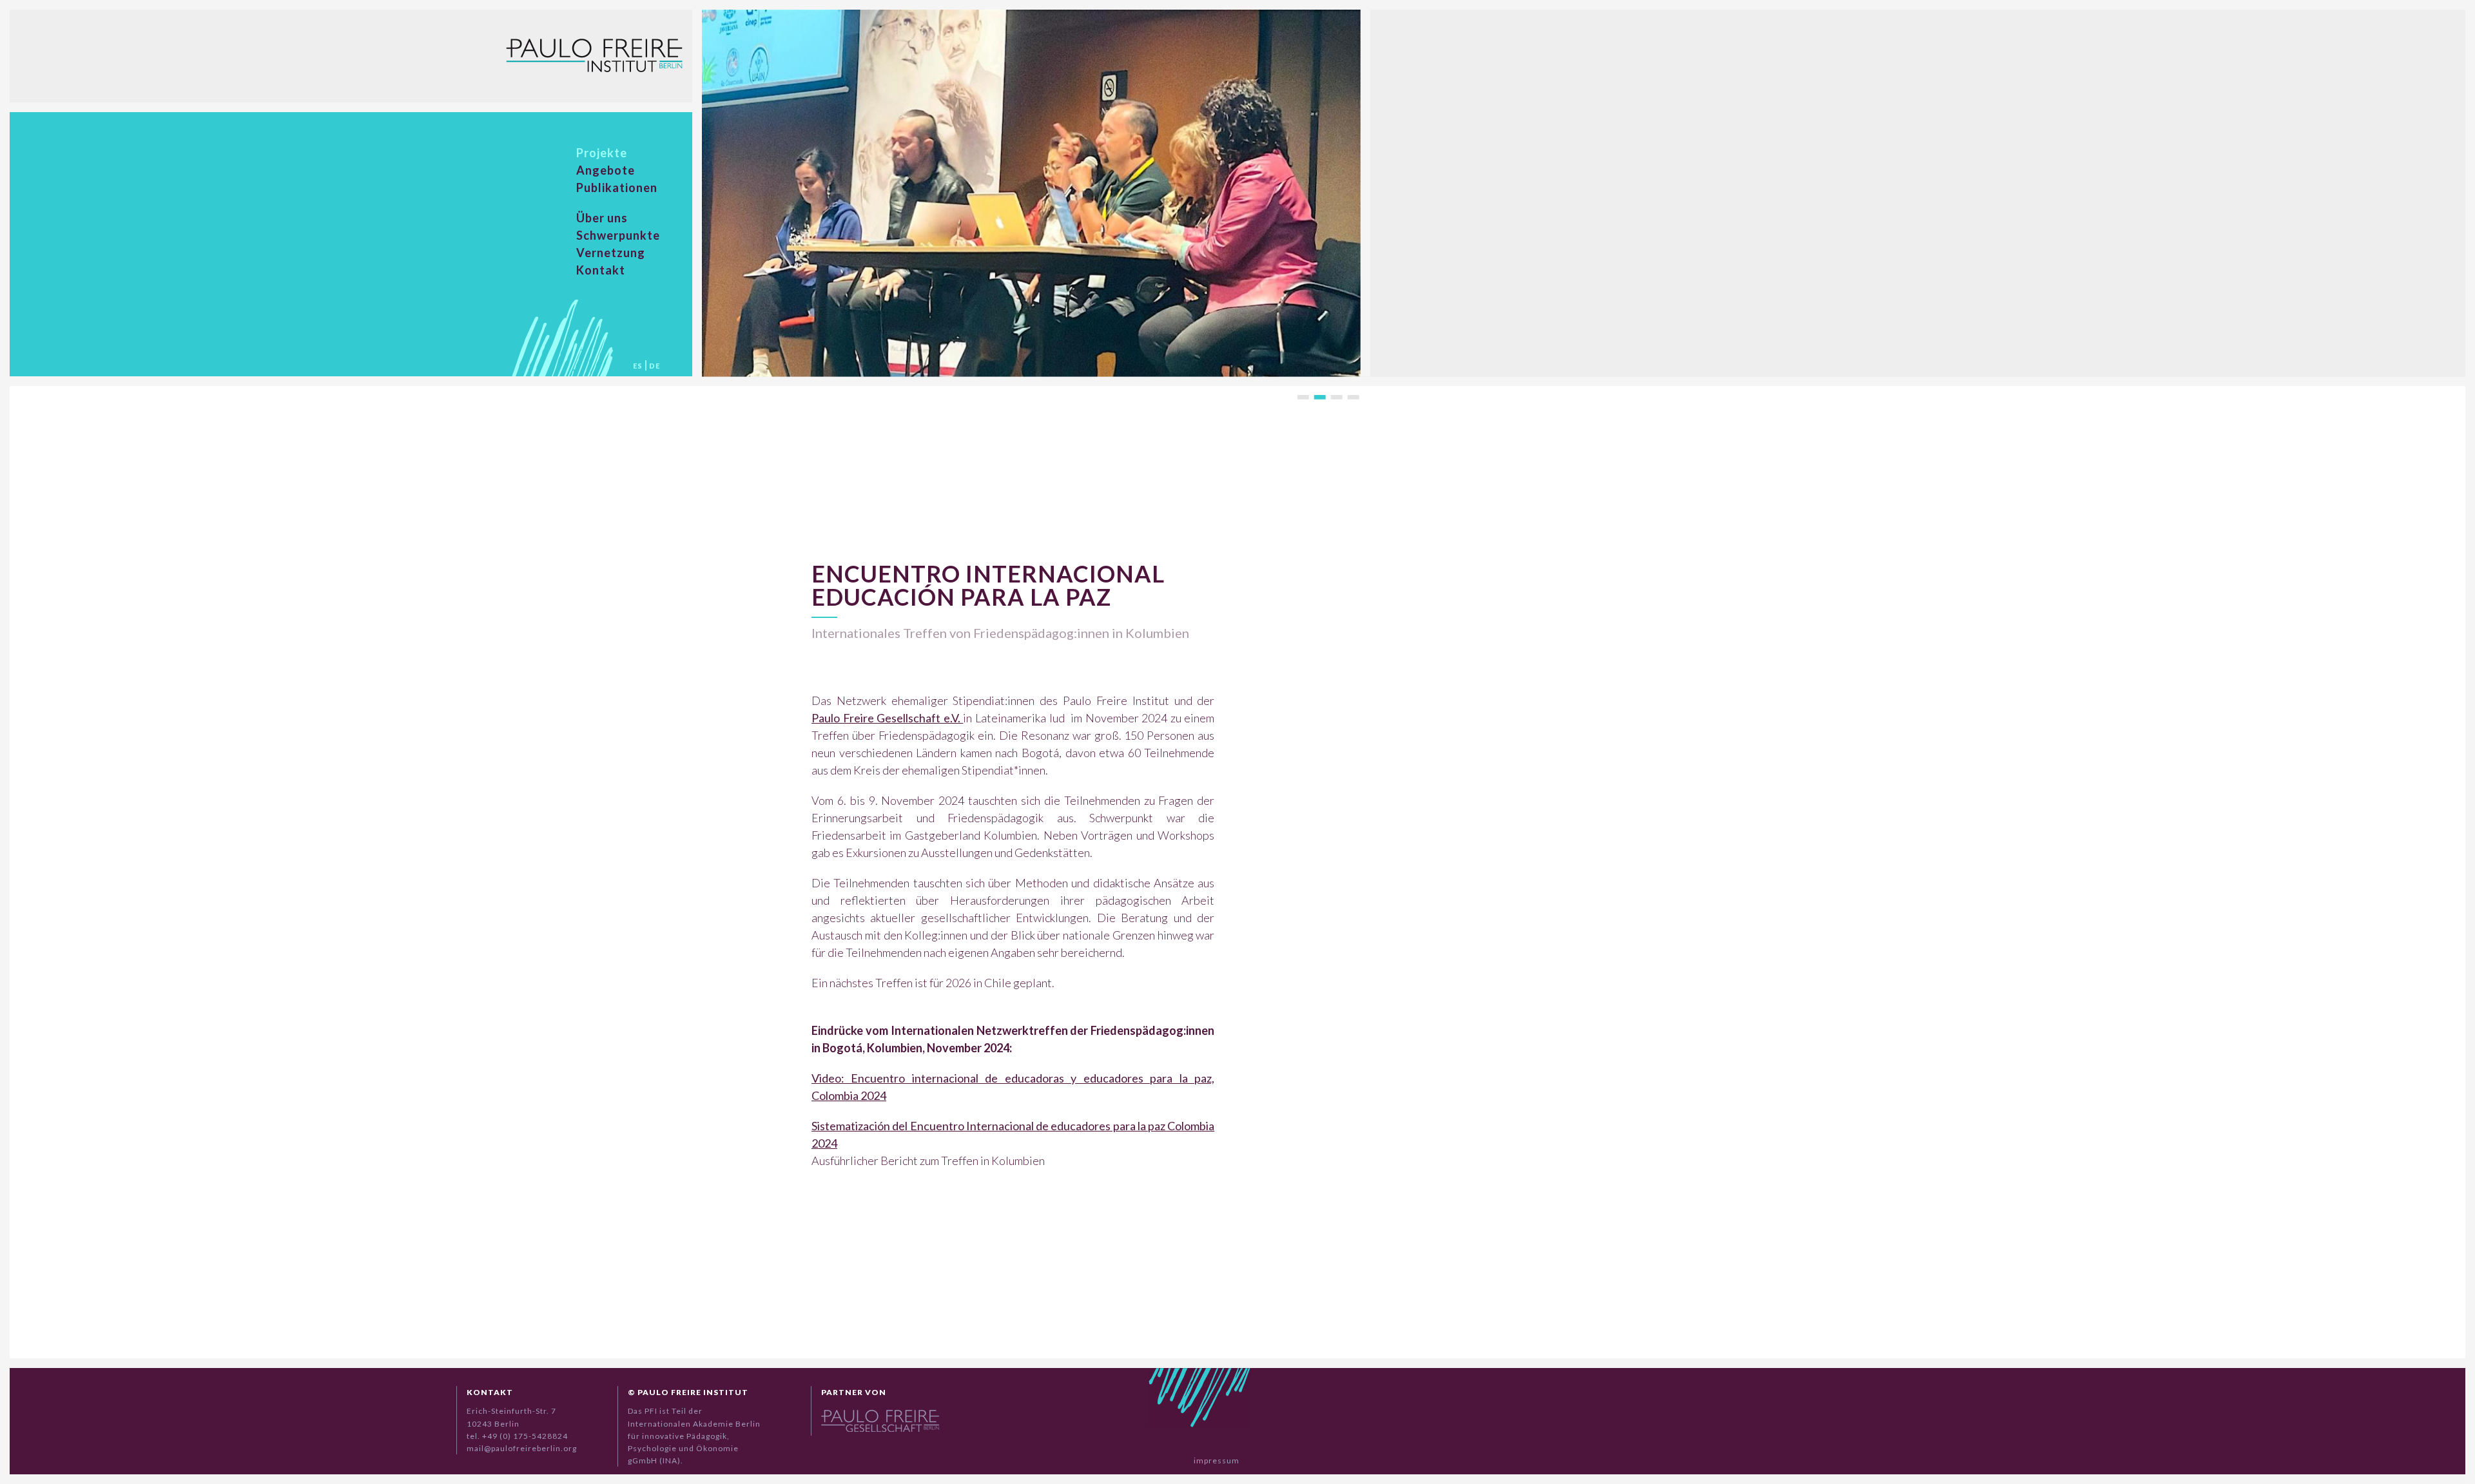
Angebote (606, 170)
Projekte (602, 153)
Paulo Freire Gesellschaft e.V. (887, 718)
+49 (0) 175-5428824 (525, 1436)
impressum (1217, 1461)
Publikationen (617, 188)
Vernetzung (611, 253)
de (655, 366)
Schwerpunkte (618, 235)
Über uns (602, 218)
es (638, 366)
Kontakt (601, 270)
